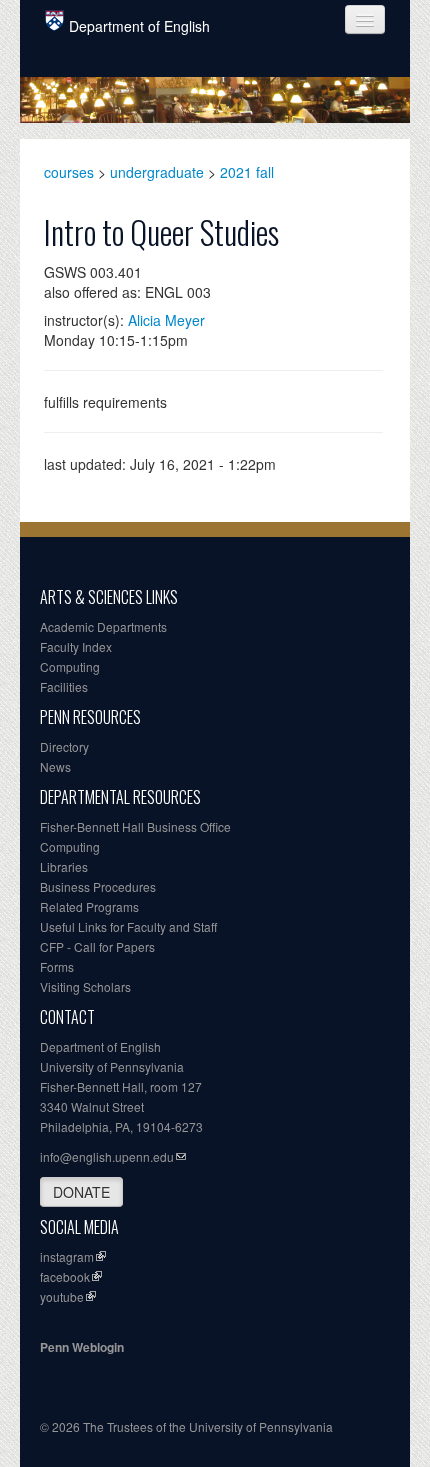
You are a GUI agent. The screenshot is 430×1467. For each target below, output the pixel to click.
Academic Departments (103, 626)
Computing (70, 666)
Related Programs (89, 906)
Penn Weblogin (82, 1347)
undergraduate (157, 172)
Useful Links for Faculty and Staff (128, 926)
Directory (64, 746)
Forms (57, 966)
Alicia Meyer (166, 320)
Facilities (64, 686)
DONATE (81, 1192)
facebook (65, 1276)
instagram (67, 1256)
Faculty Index (76, 646)
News (55, 766)
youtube (62, 1296)
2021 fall (247, 172)
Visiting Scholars (85, 986)
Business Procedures (98, 886)
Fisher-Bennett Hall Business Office (135, 826)
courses (69, 172)
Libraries (64, 866)
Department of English (139, 26)
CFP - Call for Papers (97, 946)
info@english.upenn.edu (107, 1156)
